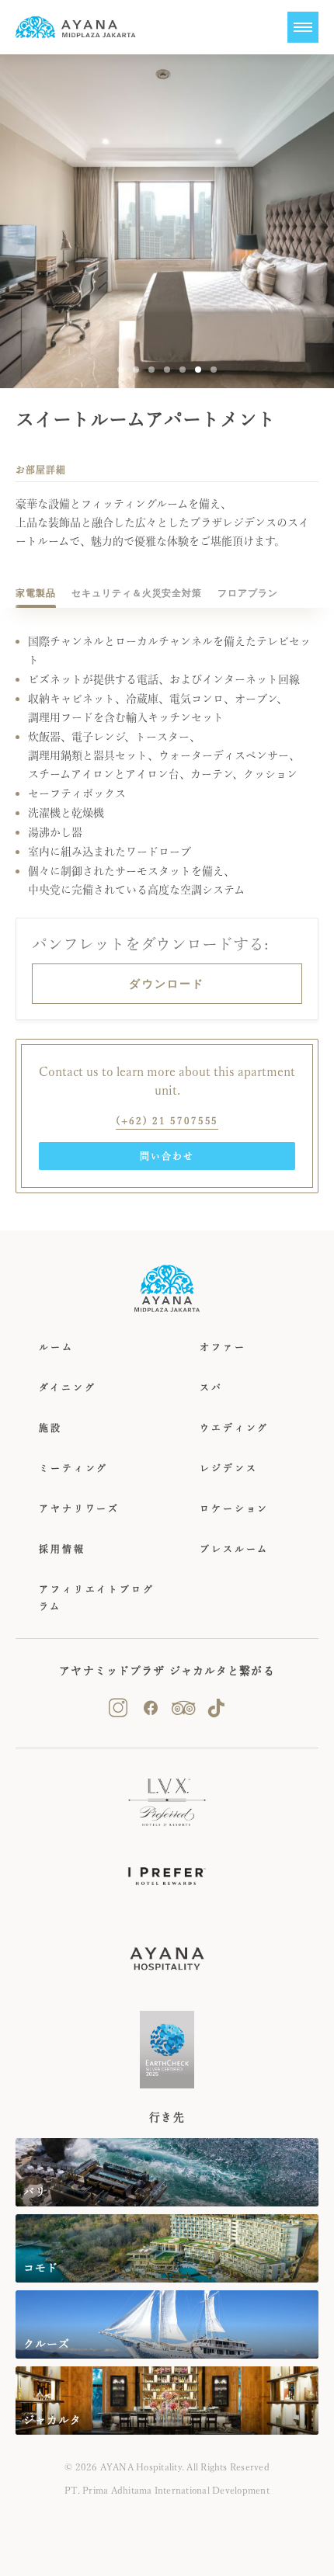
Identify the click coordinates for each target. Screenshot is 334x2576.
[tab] (36, 593)
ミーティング (73, 1468)
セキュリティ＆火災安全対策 (137, 593)
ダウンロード (167, 984)
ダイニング (67, 1387)
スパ (211, 1387)
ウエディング (234, 1428)
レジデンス (228, 1468)
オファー (223, 1347)
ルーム (56, 1347)
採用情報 (62, 1549)
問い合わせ (167, 1156)
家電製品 (36, 593)
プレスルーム (234, 1549)
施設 (50, 1428)
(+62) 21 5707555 (167, 1120)
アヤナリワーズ (79, 1508)
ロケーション (234, 1508)
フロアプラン (248, 593)
